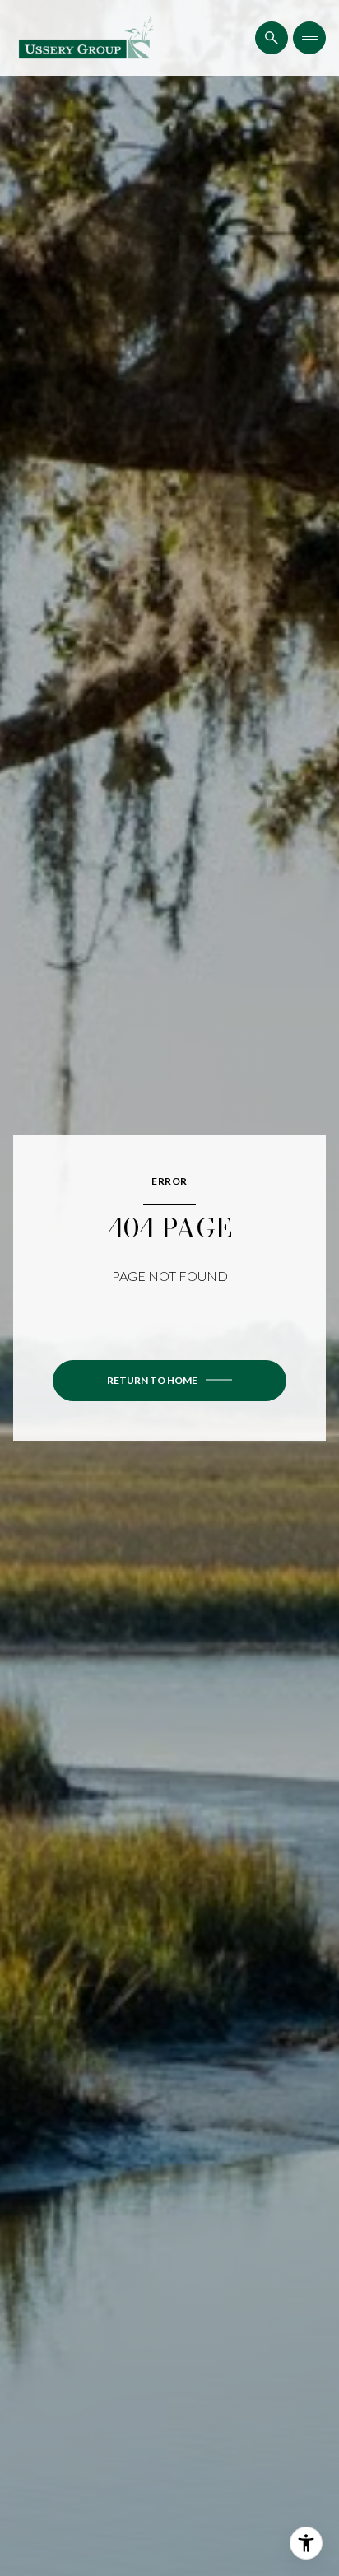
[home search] (272, 38)
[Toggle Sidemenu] (309, 38)
